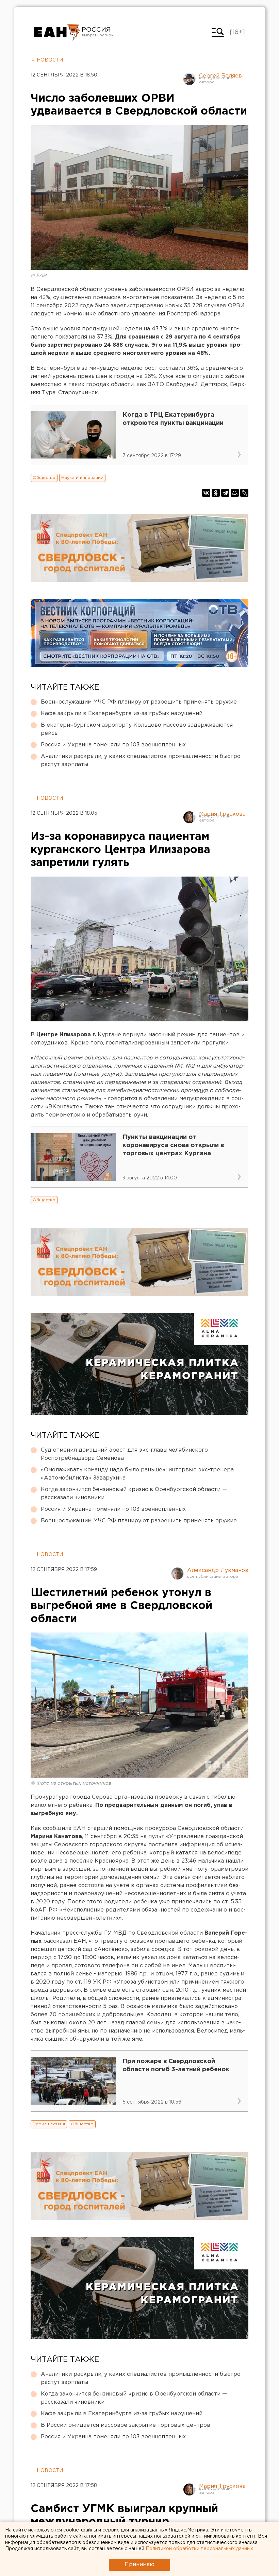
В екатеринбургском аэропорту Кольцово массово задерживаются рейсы (137, 729)
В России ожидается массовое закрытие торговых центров (126, 2425)
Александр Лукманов (218, 1570)
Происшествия (49, 2124)
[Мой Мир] (235, 493)
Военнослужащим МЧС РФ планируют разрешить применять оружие (139, 702)
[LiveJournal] (244, 493)
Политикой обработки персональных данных (199, 2549)
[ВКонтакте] (206, 493)
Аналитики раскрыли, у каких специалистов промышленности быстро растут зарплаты (141, 760)
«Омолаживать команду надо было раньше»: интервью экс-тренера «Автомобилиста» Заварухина (137, 1474)
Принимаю (139, 2565)
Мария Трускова (222, 814)
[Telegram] (225, 493)
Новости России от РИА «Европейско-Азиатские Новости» (57, 32)
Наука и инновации (82, 478)
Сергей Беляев (220, 76)
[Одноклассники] (216, 493)
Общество (44, 478)
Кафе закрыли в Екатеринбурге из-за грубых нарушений (122, 714)
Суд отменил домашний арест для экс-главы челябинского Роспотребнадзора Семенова (124, 1454)
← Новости (47, 60)
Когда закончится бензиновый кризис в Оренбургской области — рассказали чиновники (134, 1494)
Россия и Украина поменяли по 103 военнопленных (113, 745)
